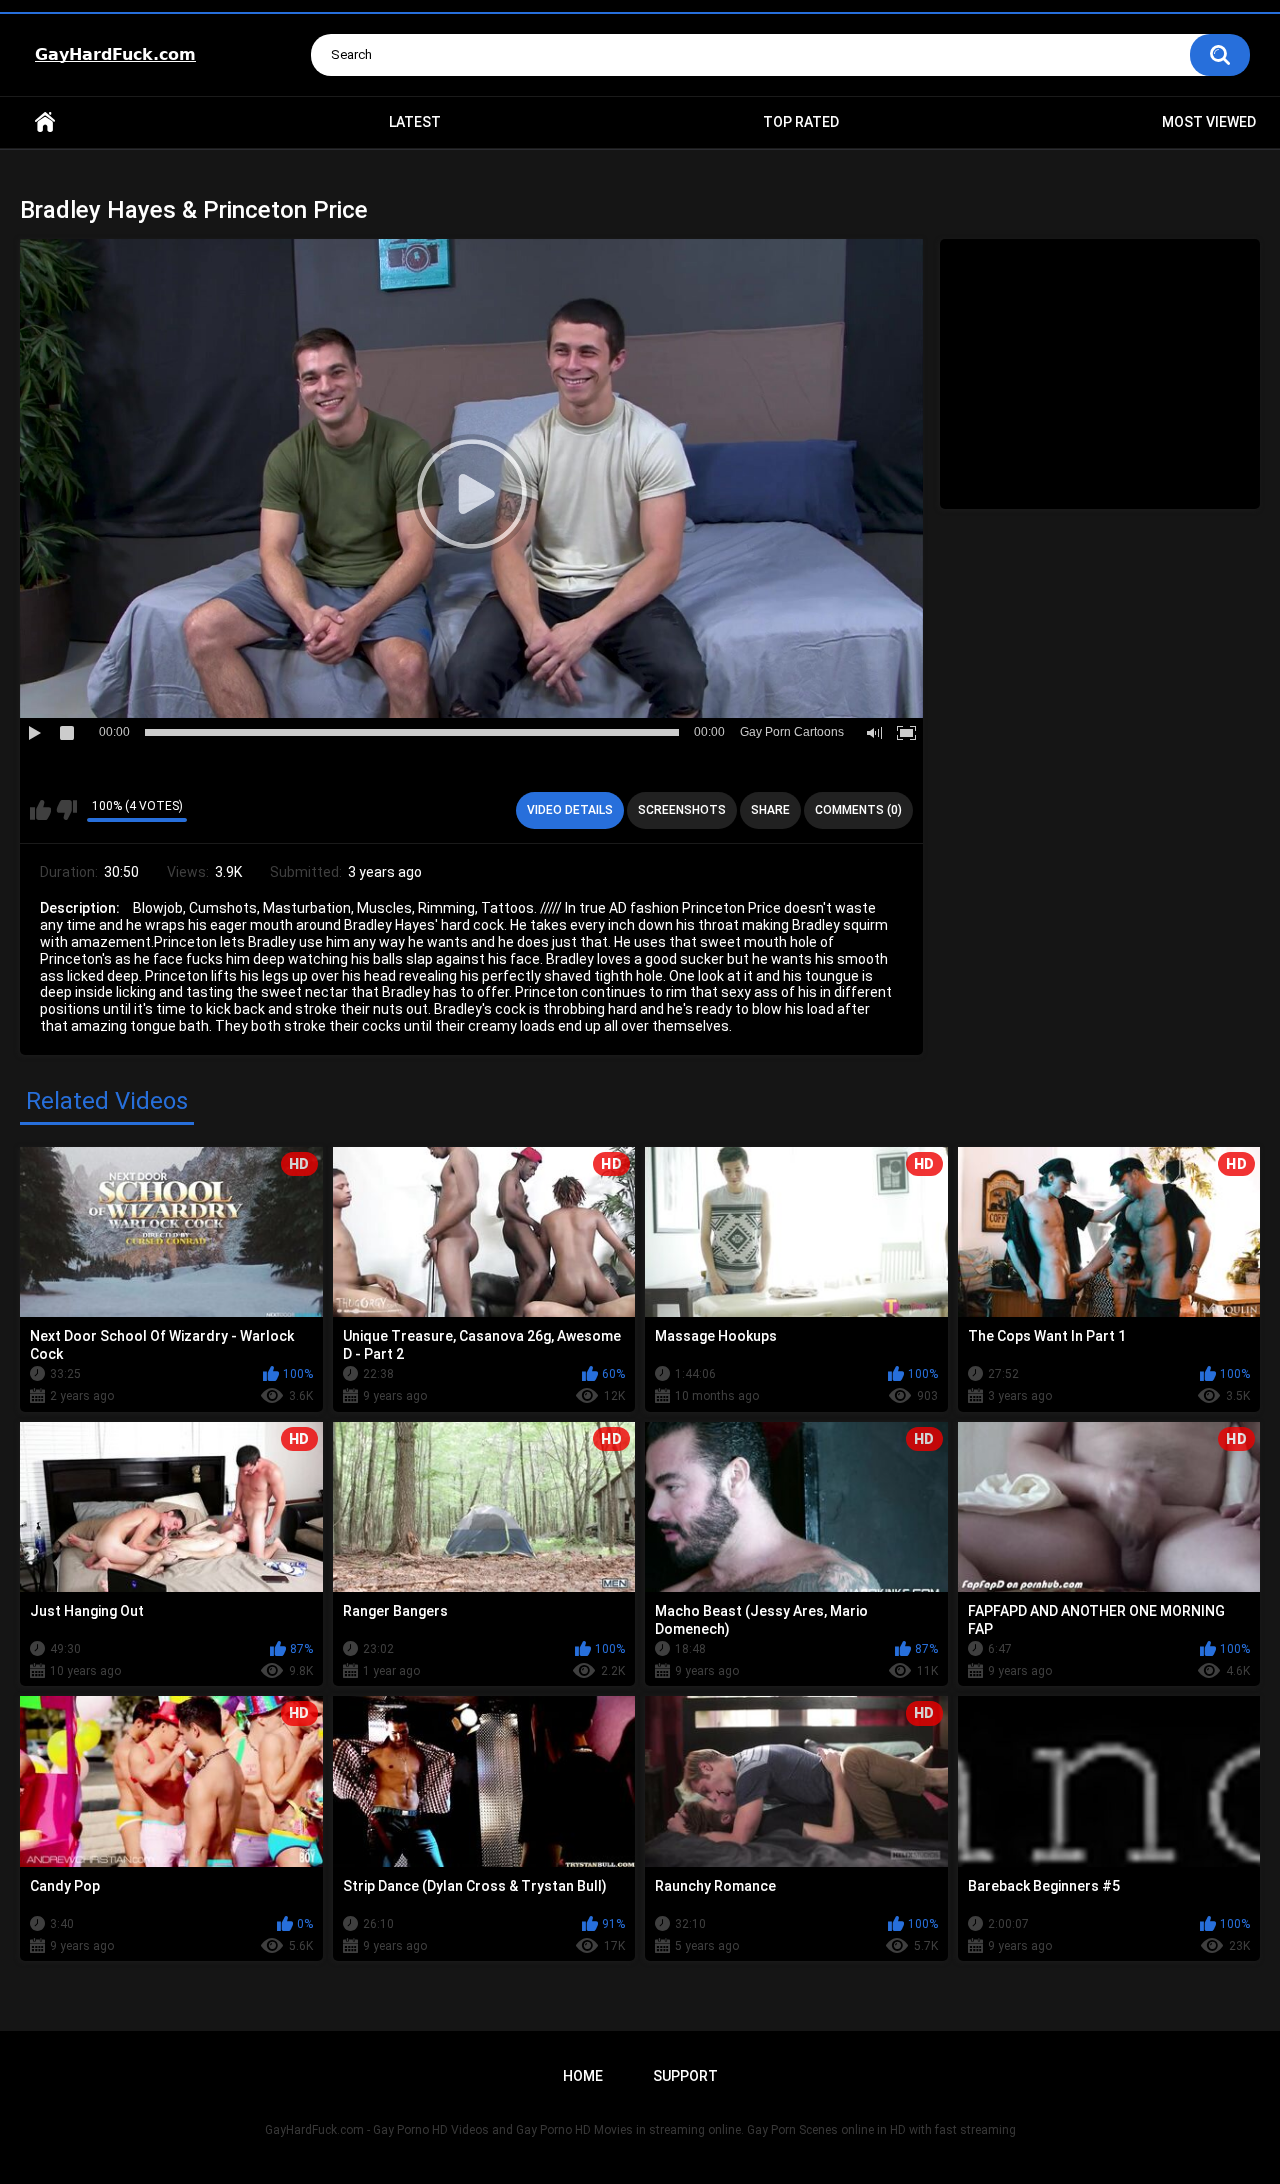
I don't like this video (66, 810)
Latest (415, 122)
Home (45, 122)
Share (770, 810)
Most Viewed (1209, 122)
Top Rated (801, 122)
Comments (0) (858, 810)
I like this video (40, 810)
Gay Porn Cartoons (792, 732)
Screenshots (682, 810)
